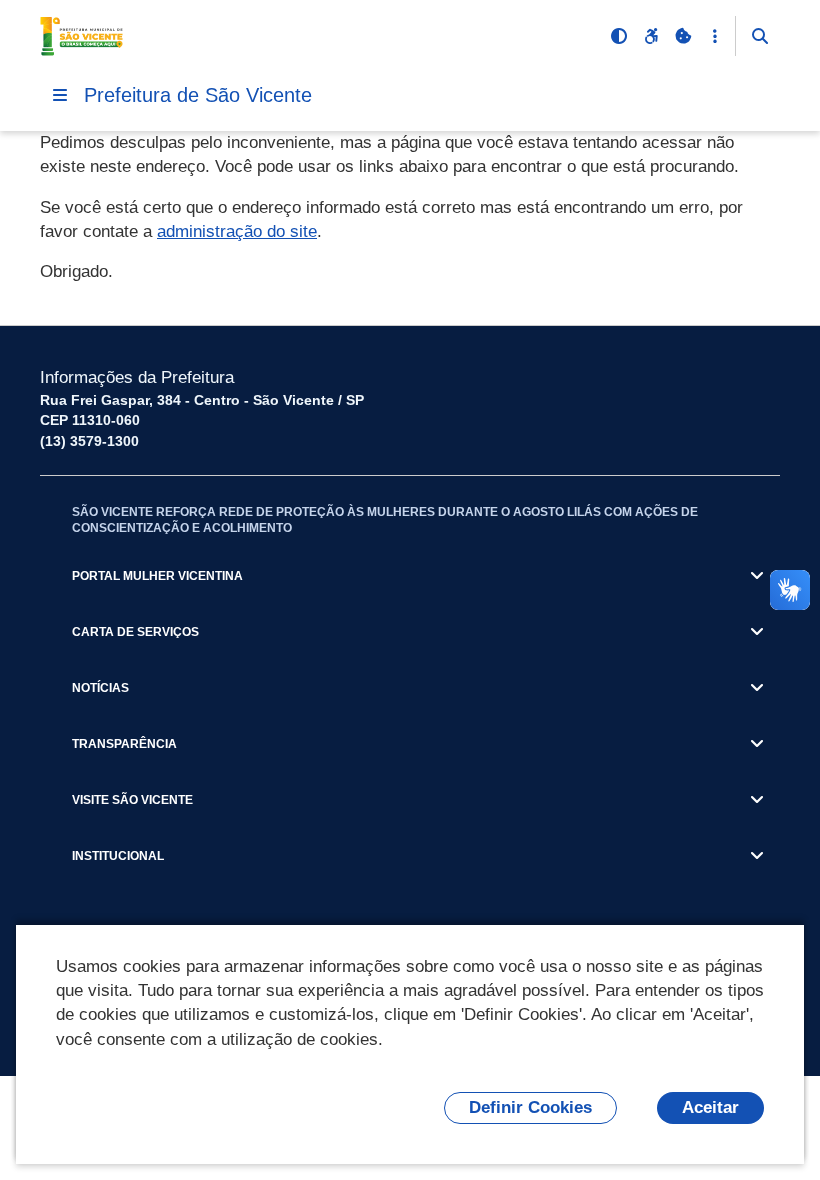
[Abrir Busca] (760, 36)
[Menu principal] (60, 95)
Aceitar (710, 1107)
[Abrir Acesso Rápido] (715, 36)
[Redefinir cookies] (683, 36)
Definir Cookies (530, 1107)
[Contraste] (619, 36)
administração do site (237, 231)
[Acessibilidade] (651, 36)
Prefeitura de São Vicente (198, 95)
